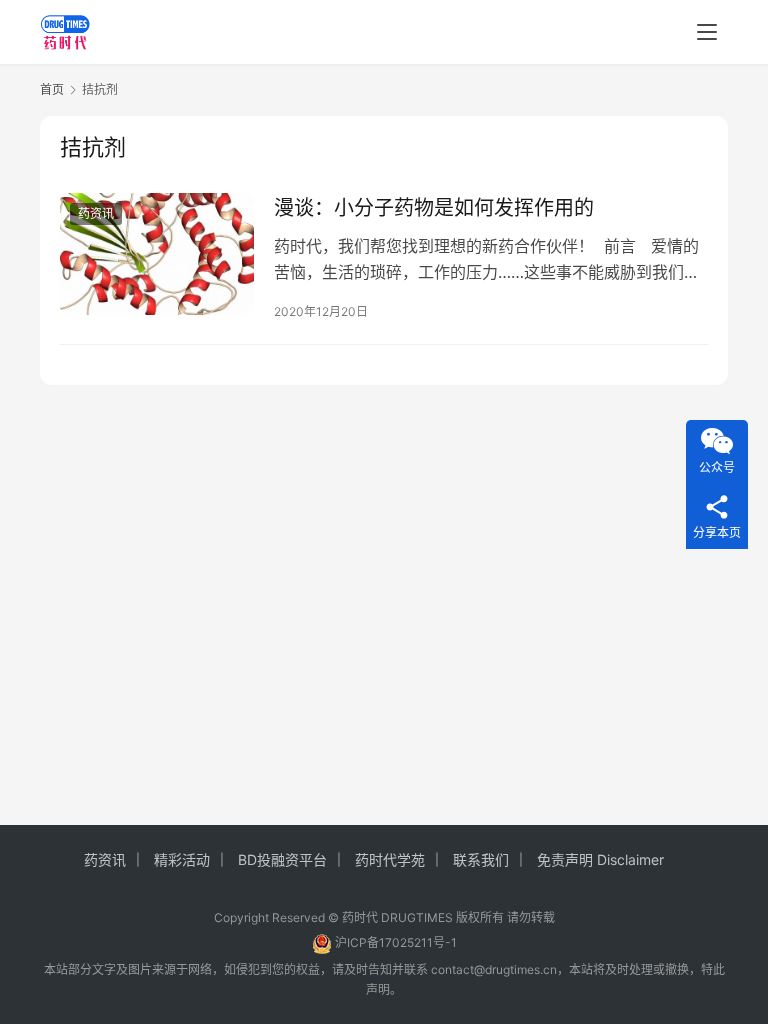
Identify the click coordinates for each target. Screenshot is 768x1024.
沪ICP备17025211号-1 (396, 942)
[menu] (707, 32)
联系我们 (481, 859)
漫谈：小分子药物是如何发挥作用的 (434, 208)
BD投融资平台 (282, 859)
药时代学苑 (390, 859)
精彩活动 (182, 859)
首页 (52, 89)
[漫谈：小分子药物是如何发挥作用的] (157, 253)
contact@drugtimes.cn (494, 969)
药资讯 (96, 213)
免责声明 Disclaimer (600, 859)
